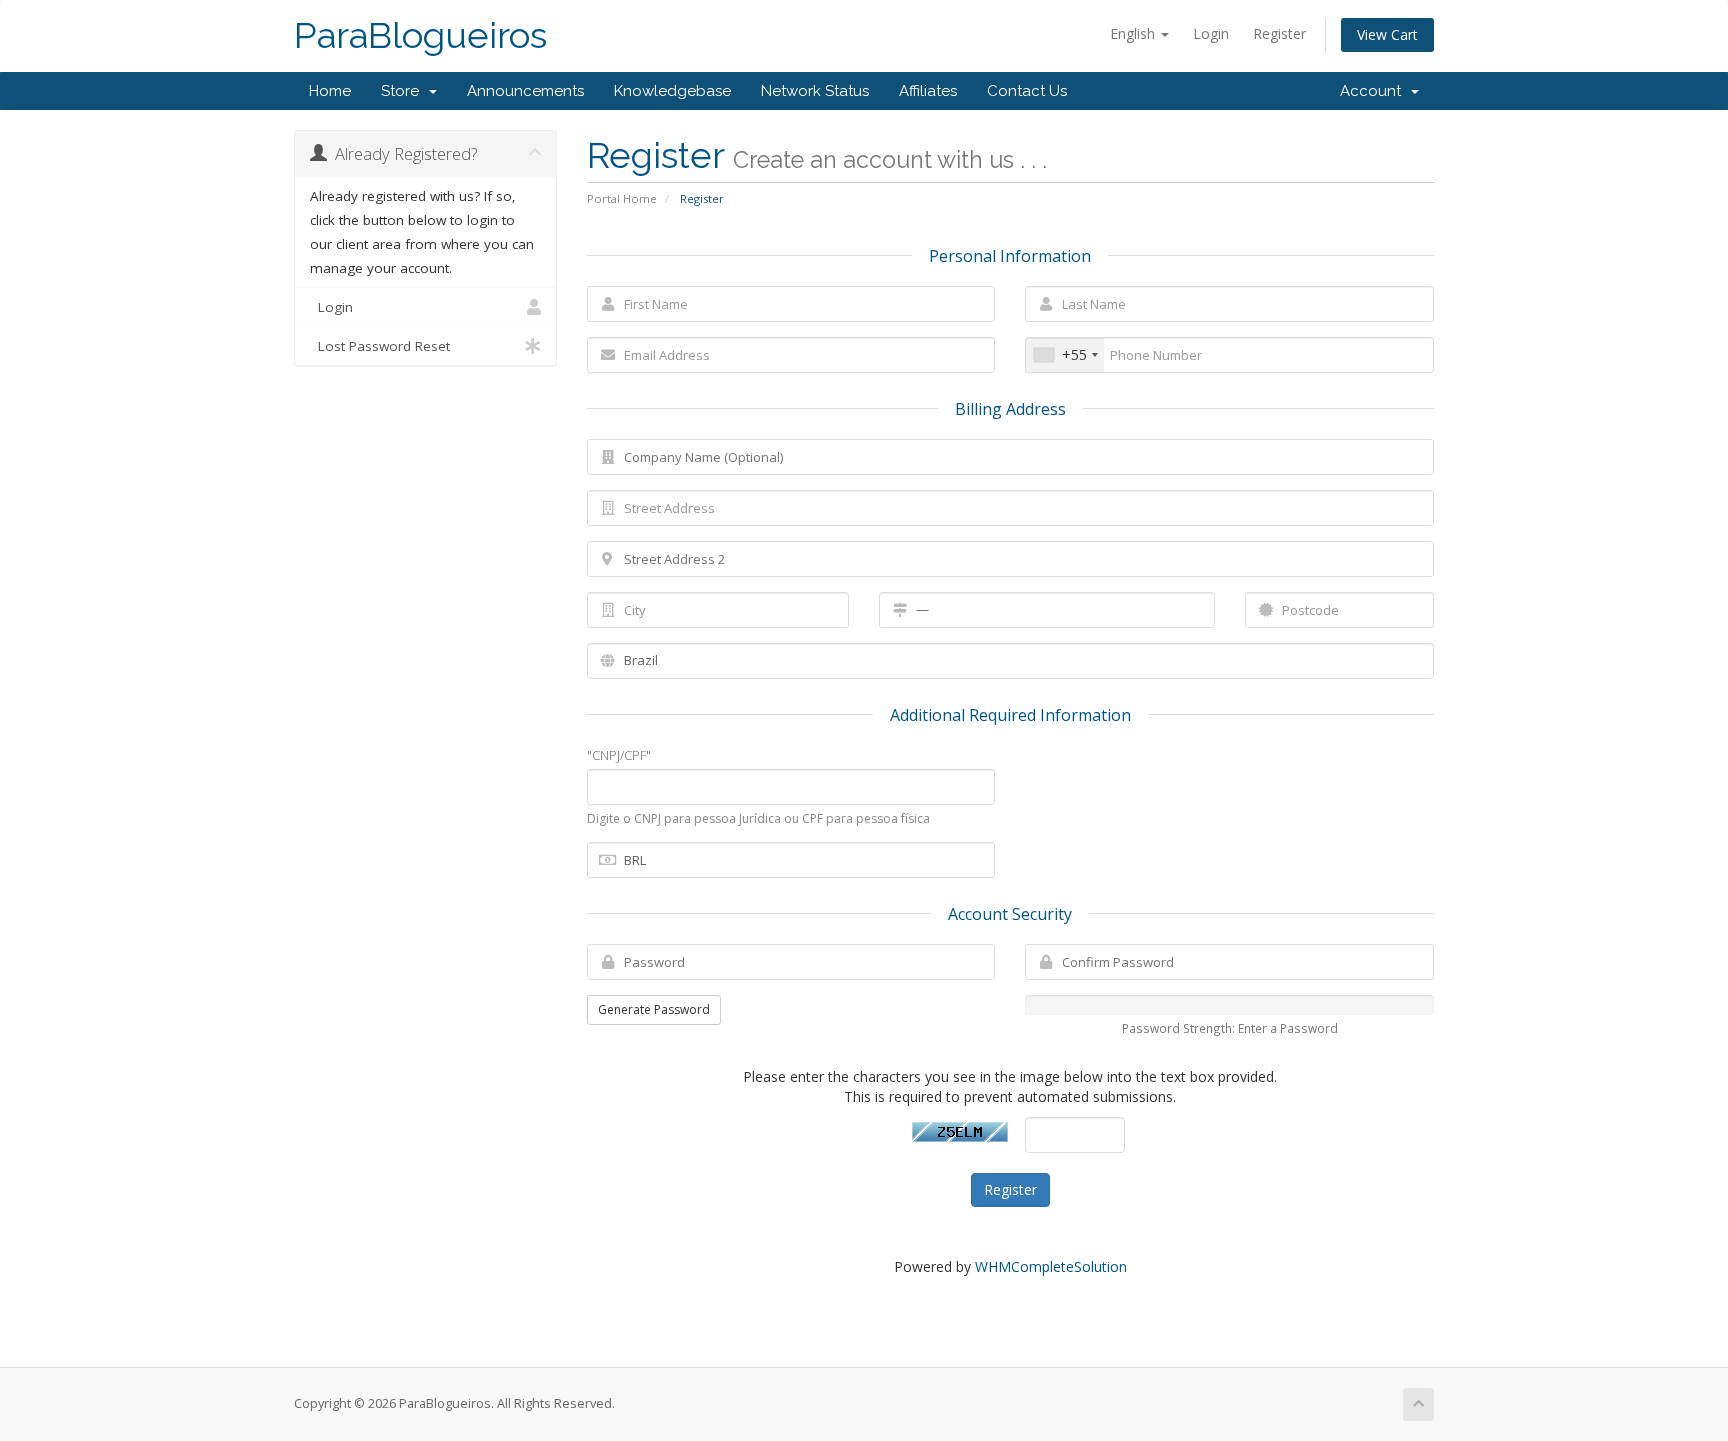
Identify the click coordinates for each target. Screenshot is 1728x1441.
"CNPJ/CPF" (619, 755)
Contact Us (1027, 91)
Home (330, 91)
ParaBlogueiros (420, 35)
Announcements (525, 91)
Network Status (815, 91)
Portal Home (622, 198)
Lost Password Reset (380, 346)
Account (1374, 91)
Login (1211, 33)
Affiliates (928, 91)
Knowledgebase (672, 91)
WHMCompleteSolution (1051, 1266)
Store (404, 91)
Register (1279, 33)
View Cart (1387, 34)
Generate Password (654, 1009)
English (1134, 33)
